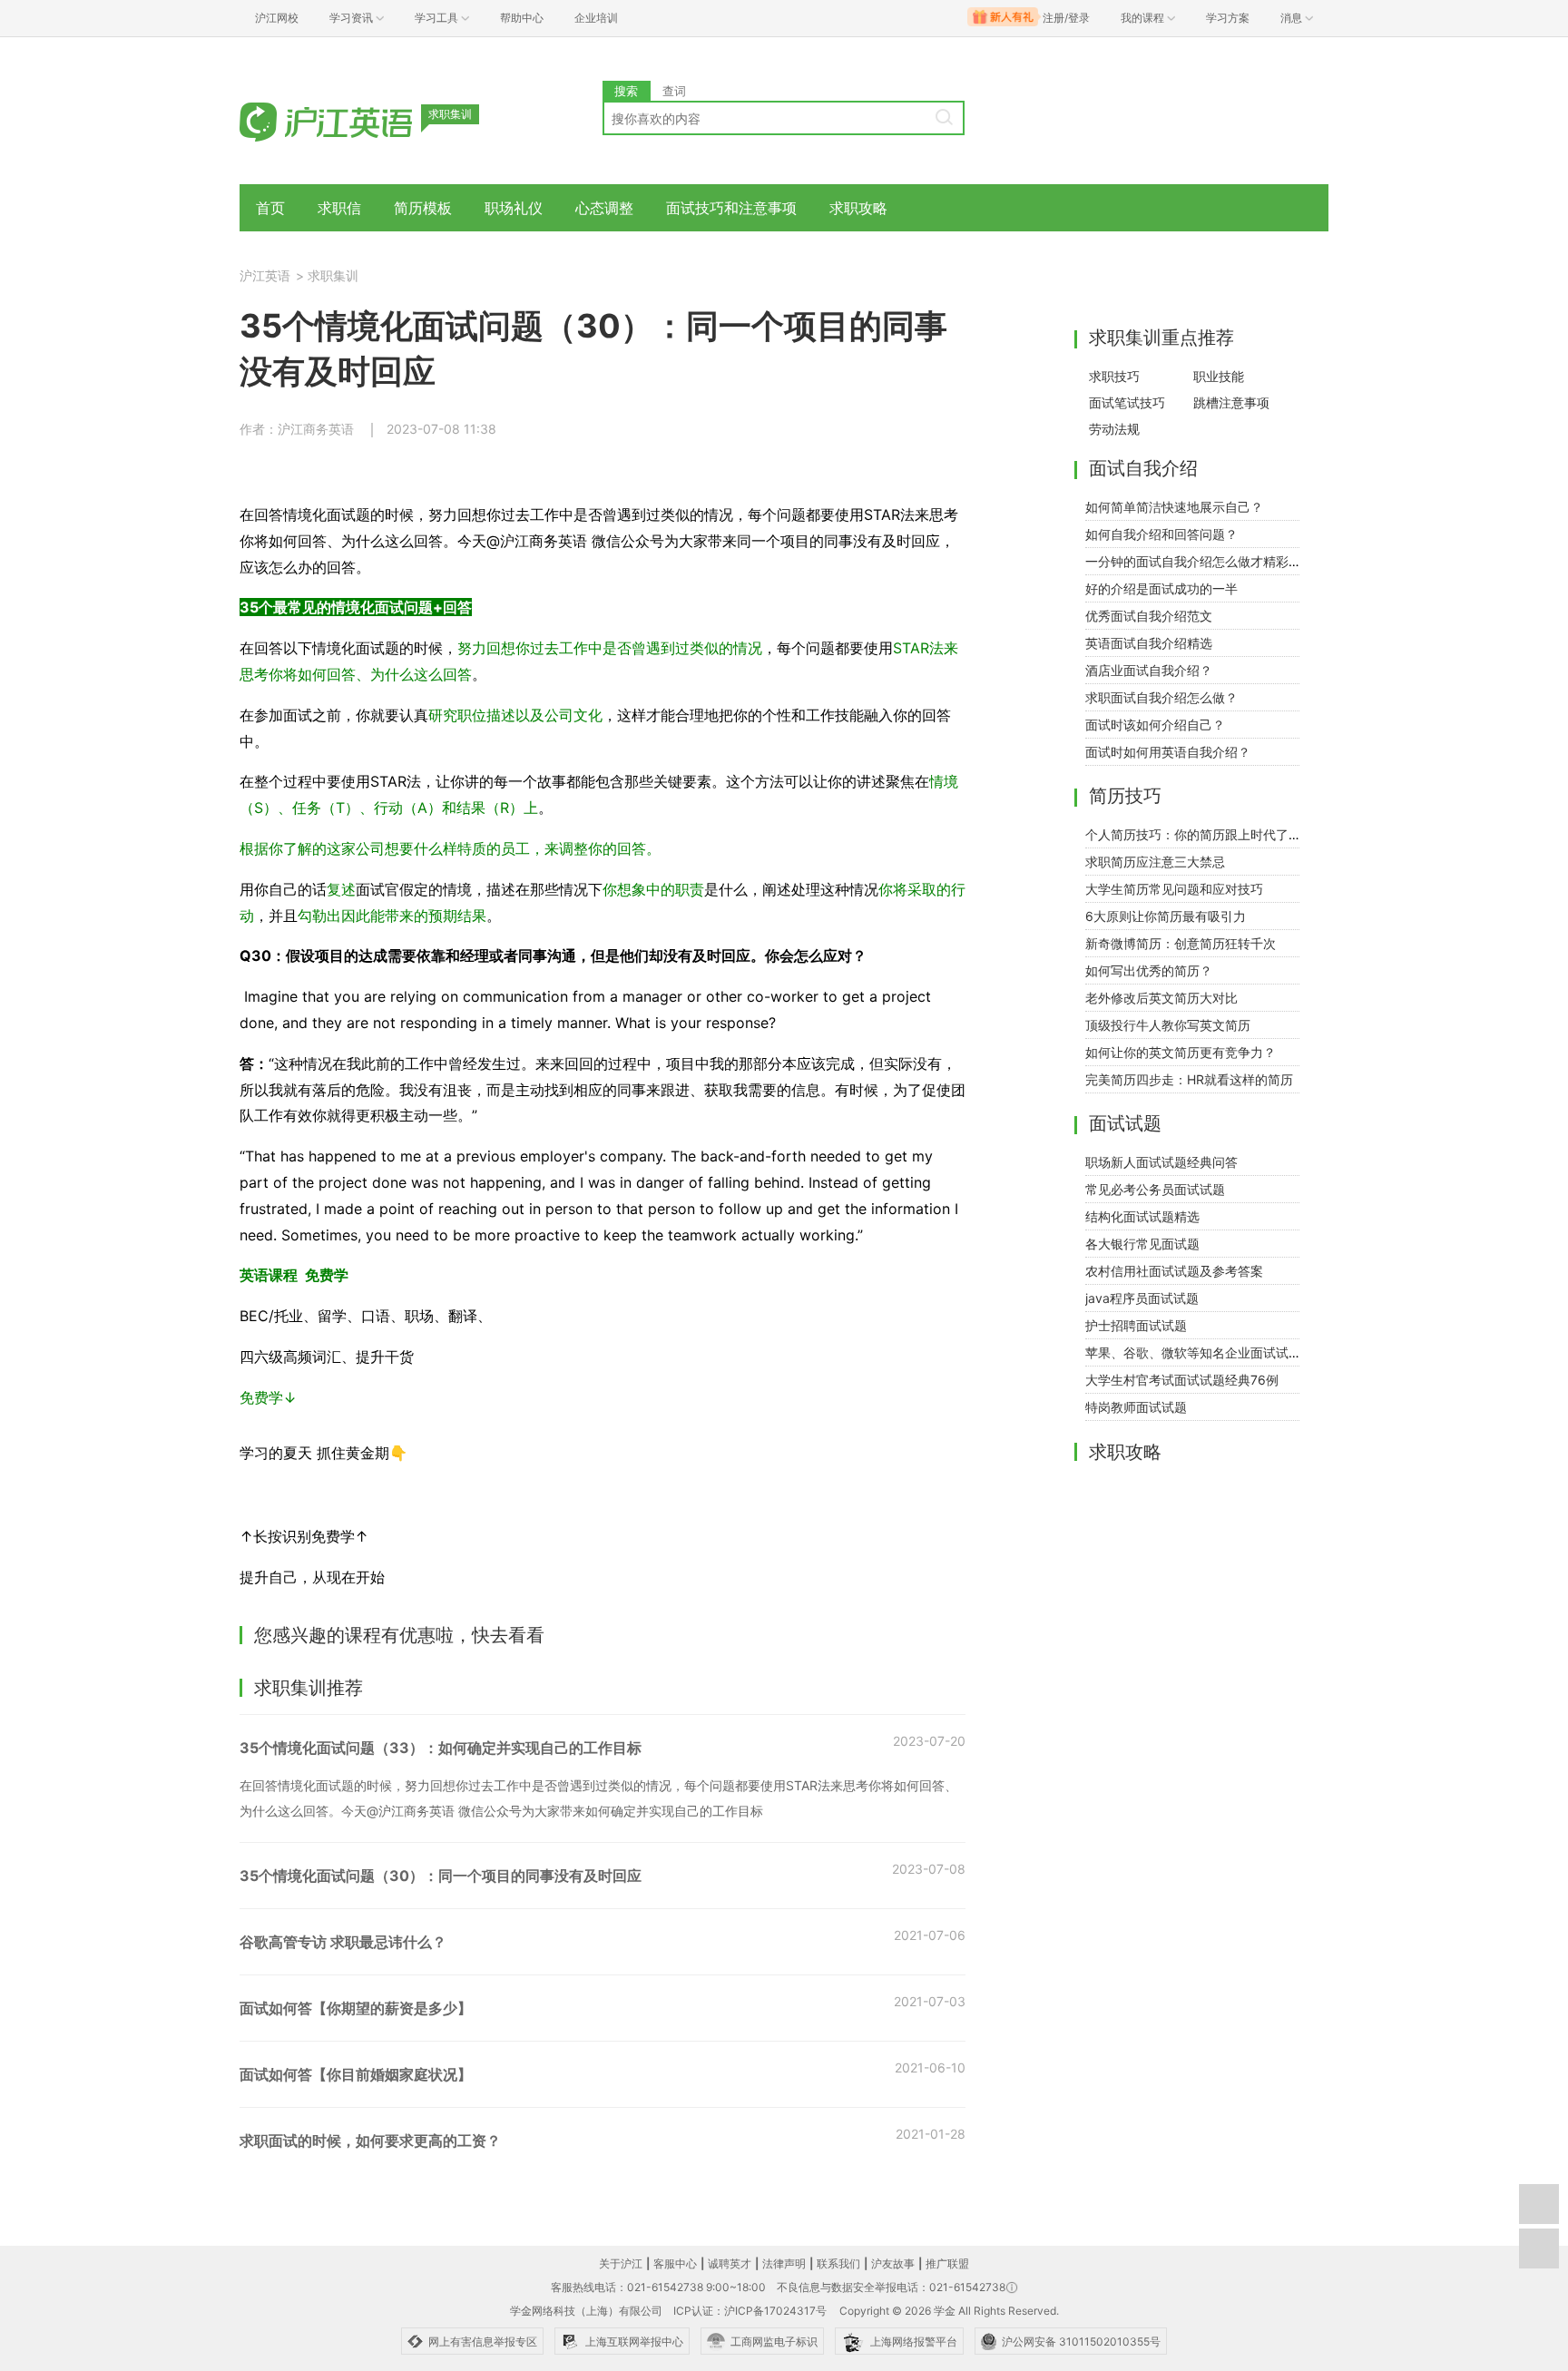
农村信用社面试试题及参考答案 (1174, 1271)
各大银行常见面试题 (1142, 1244)
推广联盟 (947, 2263)
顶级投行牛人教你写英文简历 (1168, 1025)
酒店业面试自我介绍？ (1149, 670)
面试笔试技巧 (1127, 402)
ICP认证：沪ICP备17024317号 (750, 2311)
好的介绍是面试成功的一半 (1161, 588)
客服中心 (675, 2263)
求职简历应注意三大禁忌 (1155, 862)
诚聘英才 (730, 2263)
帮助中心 (522, 18)
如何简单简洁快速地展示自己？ (1174, 507)
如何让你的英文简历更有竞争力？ (1181, 1052)
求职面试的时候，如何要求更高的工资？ (370, 2141)
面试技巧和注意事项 (731, 208)
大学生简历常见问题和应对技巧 (1174, 889)
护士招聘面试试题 (1136, 1325)
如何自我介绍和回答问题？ (1161, 534)
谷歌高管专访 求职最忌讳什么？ (343, 1942)
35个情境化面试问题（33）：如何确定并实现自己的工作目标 (441, 1748)
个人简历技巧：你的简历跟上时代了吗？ (1200, 834)
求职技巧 (1114, 376)
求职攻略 (858, 208)
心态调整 (604, 208)
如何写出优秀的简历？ (1149, 970)
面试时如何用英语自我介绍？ (1168, 752)
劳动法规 (1114, 429)
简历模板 (423, 208)
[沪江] (353, 120)
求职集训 (333, 275)
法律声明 (784, 2263)
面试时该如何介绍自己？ (1155, 725)
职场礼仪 (514, 208)
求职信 (339, 208)
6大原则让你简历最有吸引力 (1166, 916)
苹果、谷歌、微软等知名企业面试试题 (1193, 1352)
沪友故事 (893, 2263)
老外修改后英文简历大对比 (1161, 998)
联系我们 (838, 2263)
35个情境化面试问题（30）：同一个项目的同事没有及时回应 (441, 1876)
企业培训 (596, 18)
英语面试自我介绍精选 (1149, 643)
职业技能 (1219, 376)
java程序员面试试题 (1142, 1298)
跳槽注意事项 (1231, 402)
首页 (270, 208)
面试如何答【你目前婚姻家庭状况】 (356, 2074)
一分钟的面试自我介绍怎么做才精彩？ (1193, 561)
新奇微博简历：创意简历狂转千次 (1181, 943)
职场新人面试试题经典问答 (1161, 1162)
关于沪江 (621, 2263)
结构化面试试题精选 (1142, 1216)
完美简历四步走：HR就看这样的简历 (1189, 1079)
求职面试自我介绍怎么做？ (1161, 697)
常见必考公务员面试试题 (1155, 1189)
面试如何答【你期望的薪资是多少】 (356, 2008)
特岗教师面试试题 (1136, 1407)
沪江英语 (265, 275)
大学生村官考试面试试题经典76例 (1182, 1380)
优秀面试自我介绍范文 (1149, 616)
